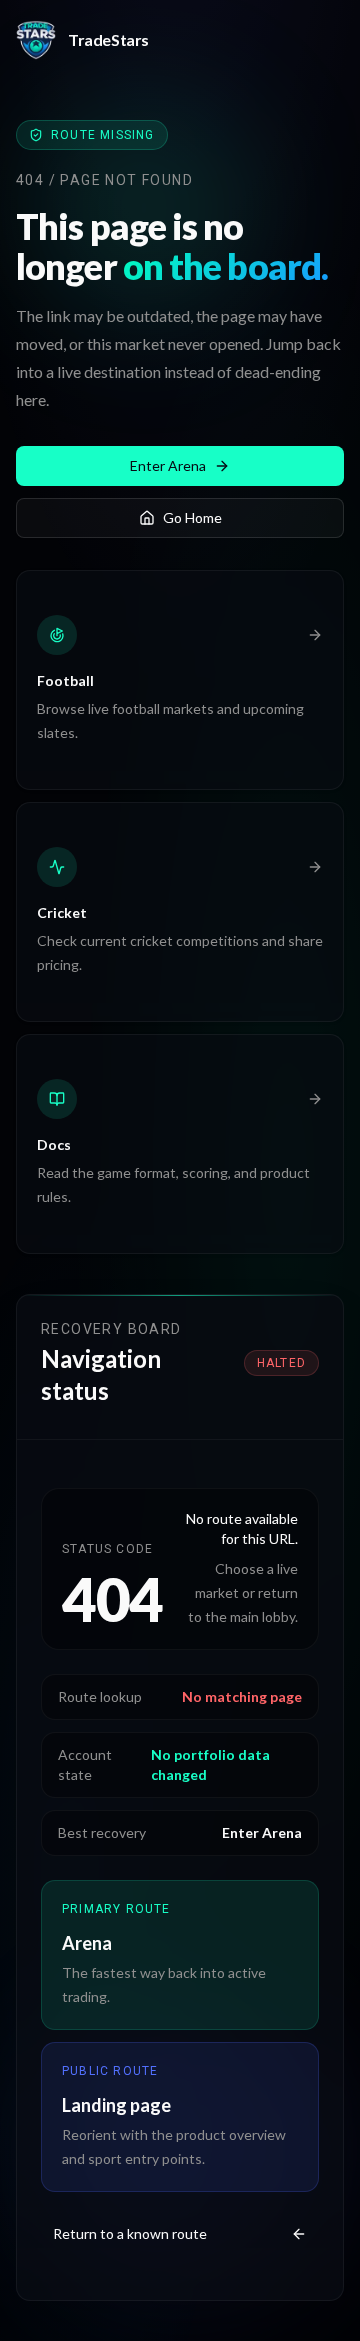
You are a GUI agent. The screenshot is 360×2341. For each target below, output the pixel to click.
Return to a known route (130, 2233)
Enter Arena (168, 465)
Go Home (192, 517)
